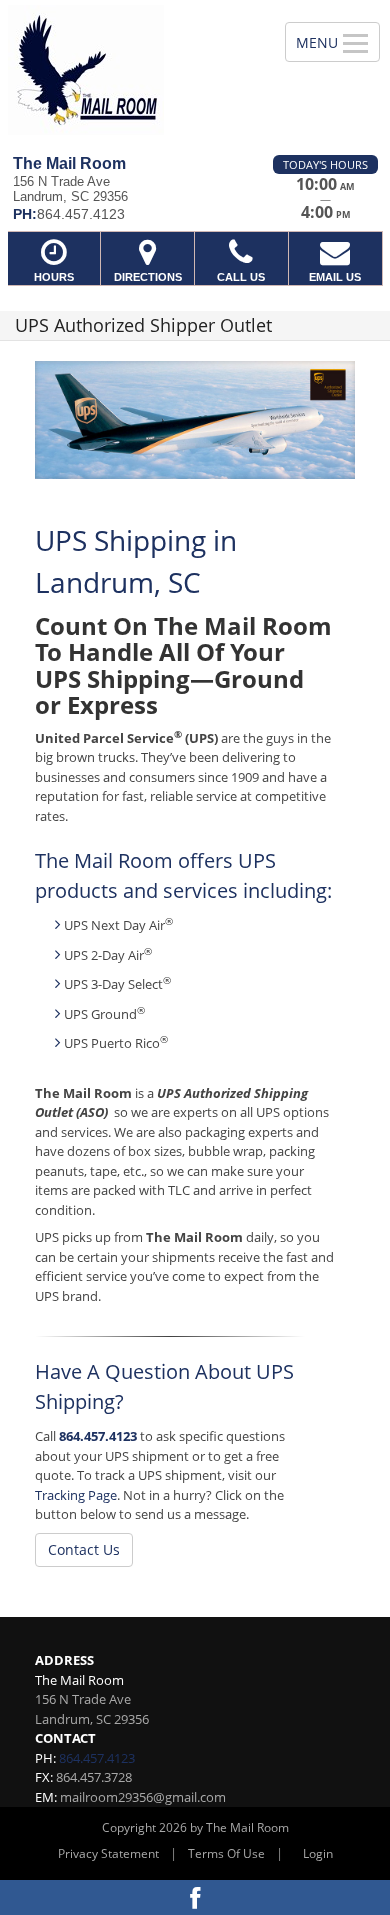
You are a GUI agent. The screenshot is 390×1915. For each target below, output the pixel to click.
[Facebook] (195, 1897)
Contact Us (84, 1549)
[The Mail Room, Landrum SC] (131, 70)
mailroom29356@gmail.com (143, 1797)
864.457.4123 (98, 1436)
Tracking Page (76, 1495)
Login (318, 1853)
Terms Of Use (226, 1853)
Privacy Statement (108, 1853)
